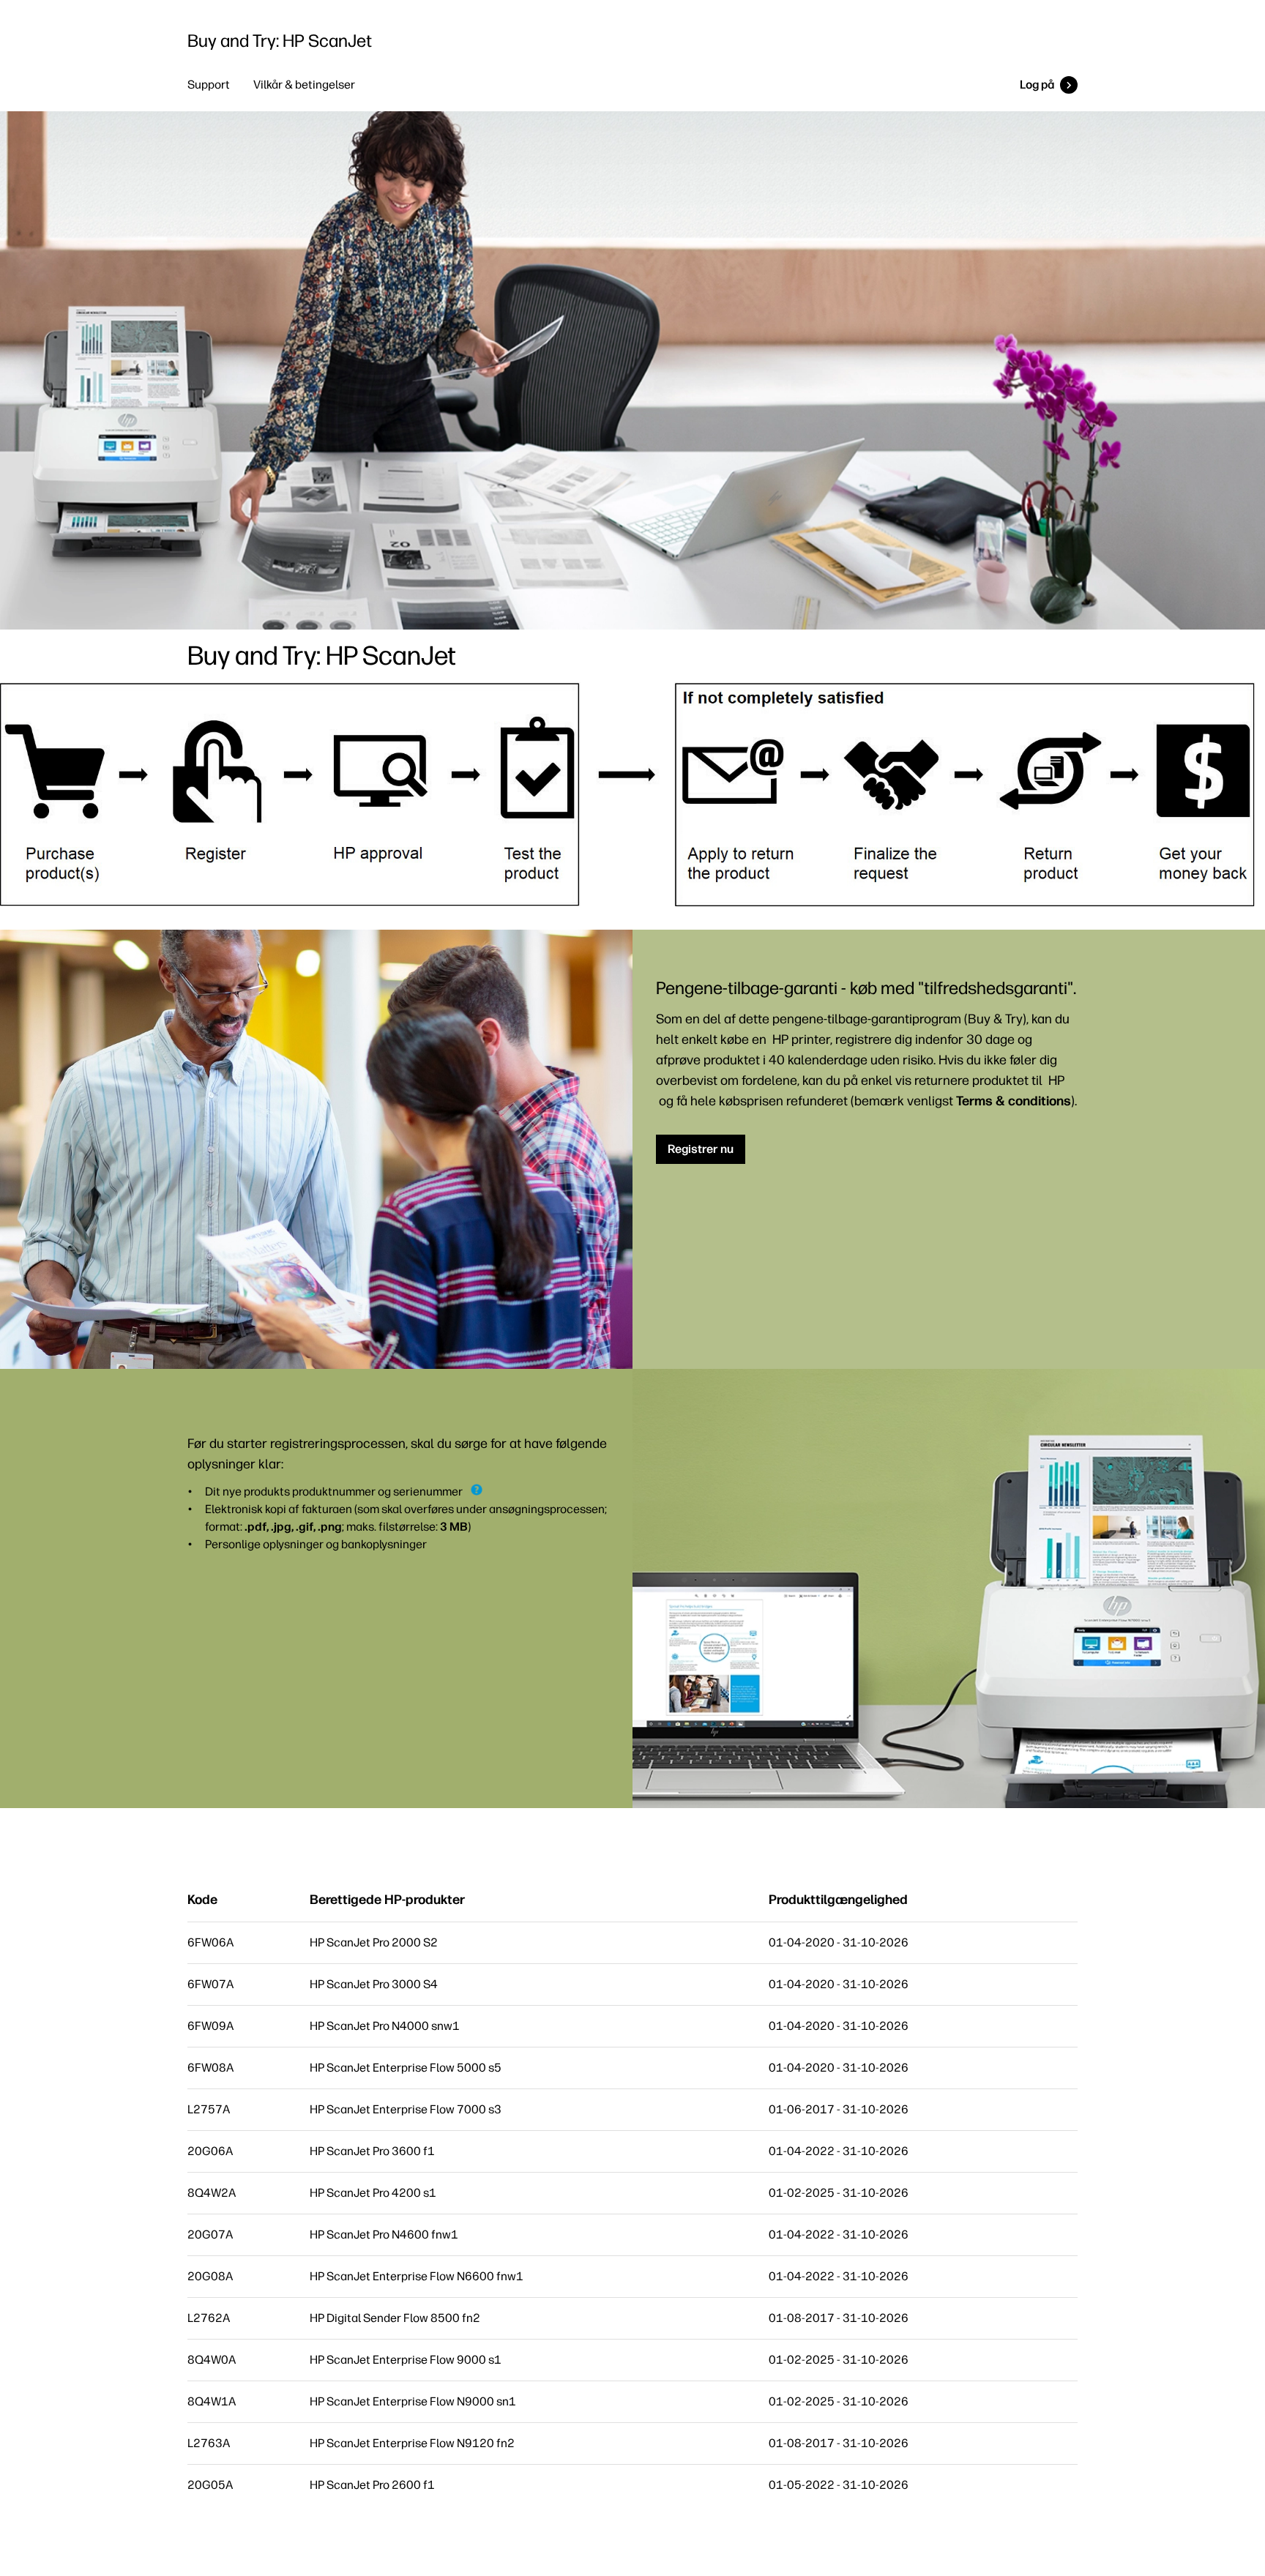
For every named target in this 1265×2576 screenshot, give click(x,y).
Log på (1037, 85)
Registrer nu (701, 1149)
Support (209, 85)
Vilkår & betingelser (304, 85)
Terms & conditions (1014, 1101)
